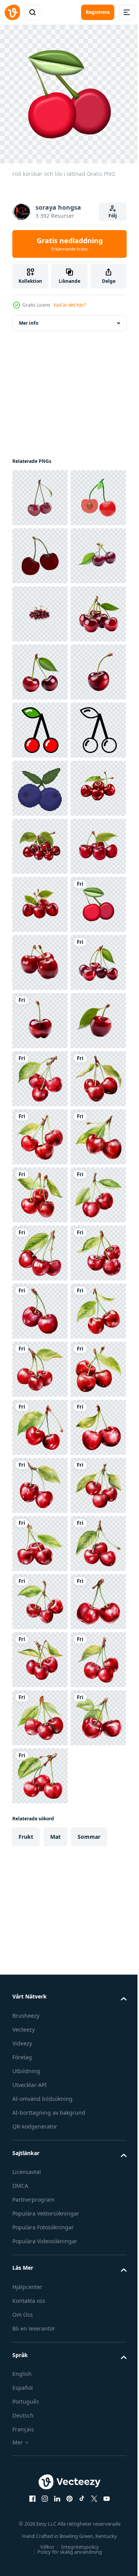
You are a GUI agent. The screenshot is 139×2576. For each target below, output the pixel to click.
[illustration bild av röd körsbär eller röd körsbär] (40, 608)
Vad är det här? (69, 305)
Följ (113, 216)
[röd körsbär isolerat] (40, 1131)
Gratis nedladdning (70, 244)
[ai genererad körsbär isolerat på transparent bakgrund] (40, 899)
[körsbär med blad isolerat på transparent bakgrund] (40, 1596)
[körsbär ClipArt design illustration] (40, 1654)
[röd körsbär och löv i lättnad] (40, 1363)
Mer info (29, 317)
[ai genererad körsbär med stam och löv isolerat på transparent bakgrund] (40, 666)
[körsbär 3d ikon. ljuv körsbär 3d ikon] (40, 550)
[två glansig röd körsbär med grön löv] (40, 492)
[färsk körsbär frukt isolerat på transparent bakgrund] (40, 1422)
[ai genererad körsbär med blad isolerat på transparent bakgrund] (40, 782)
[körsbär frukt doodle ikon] (40, 957)
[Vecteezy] (12, 12)
